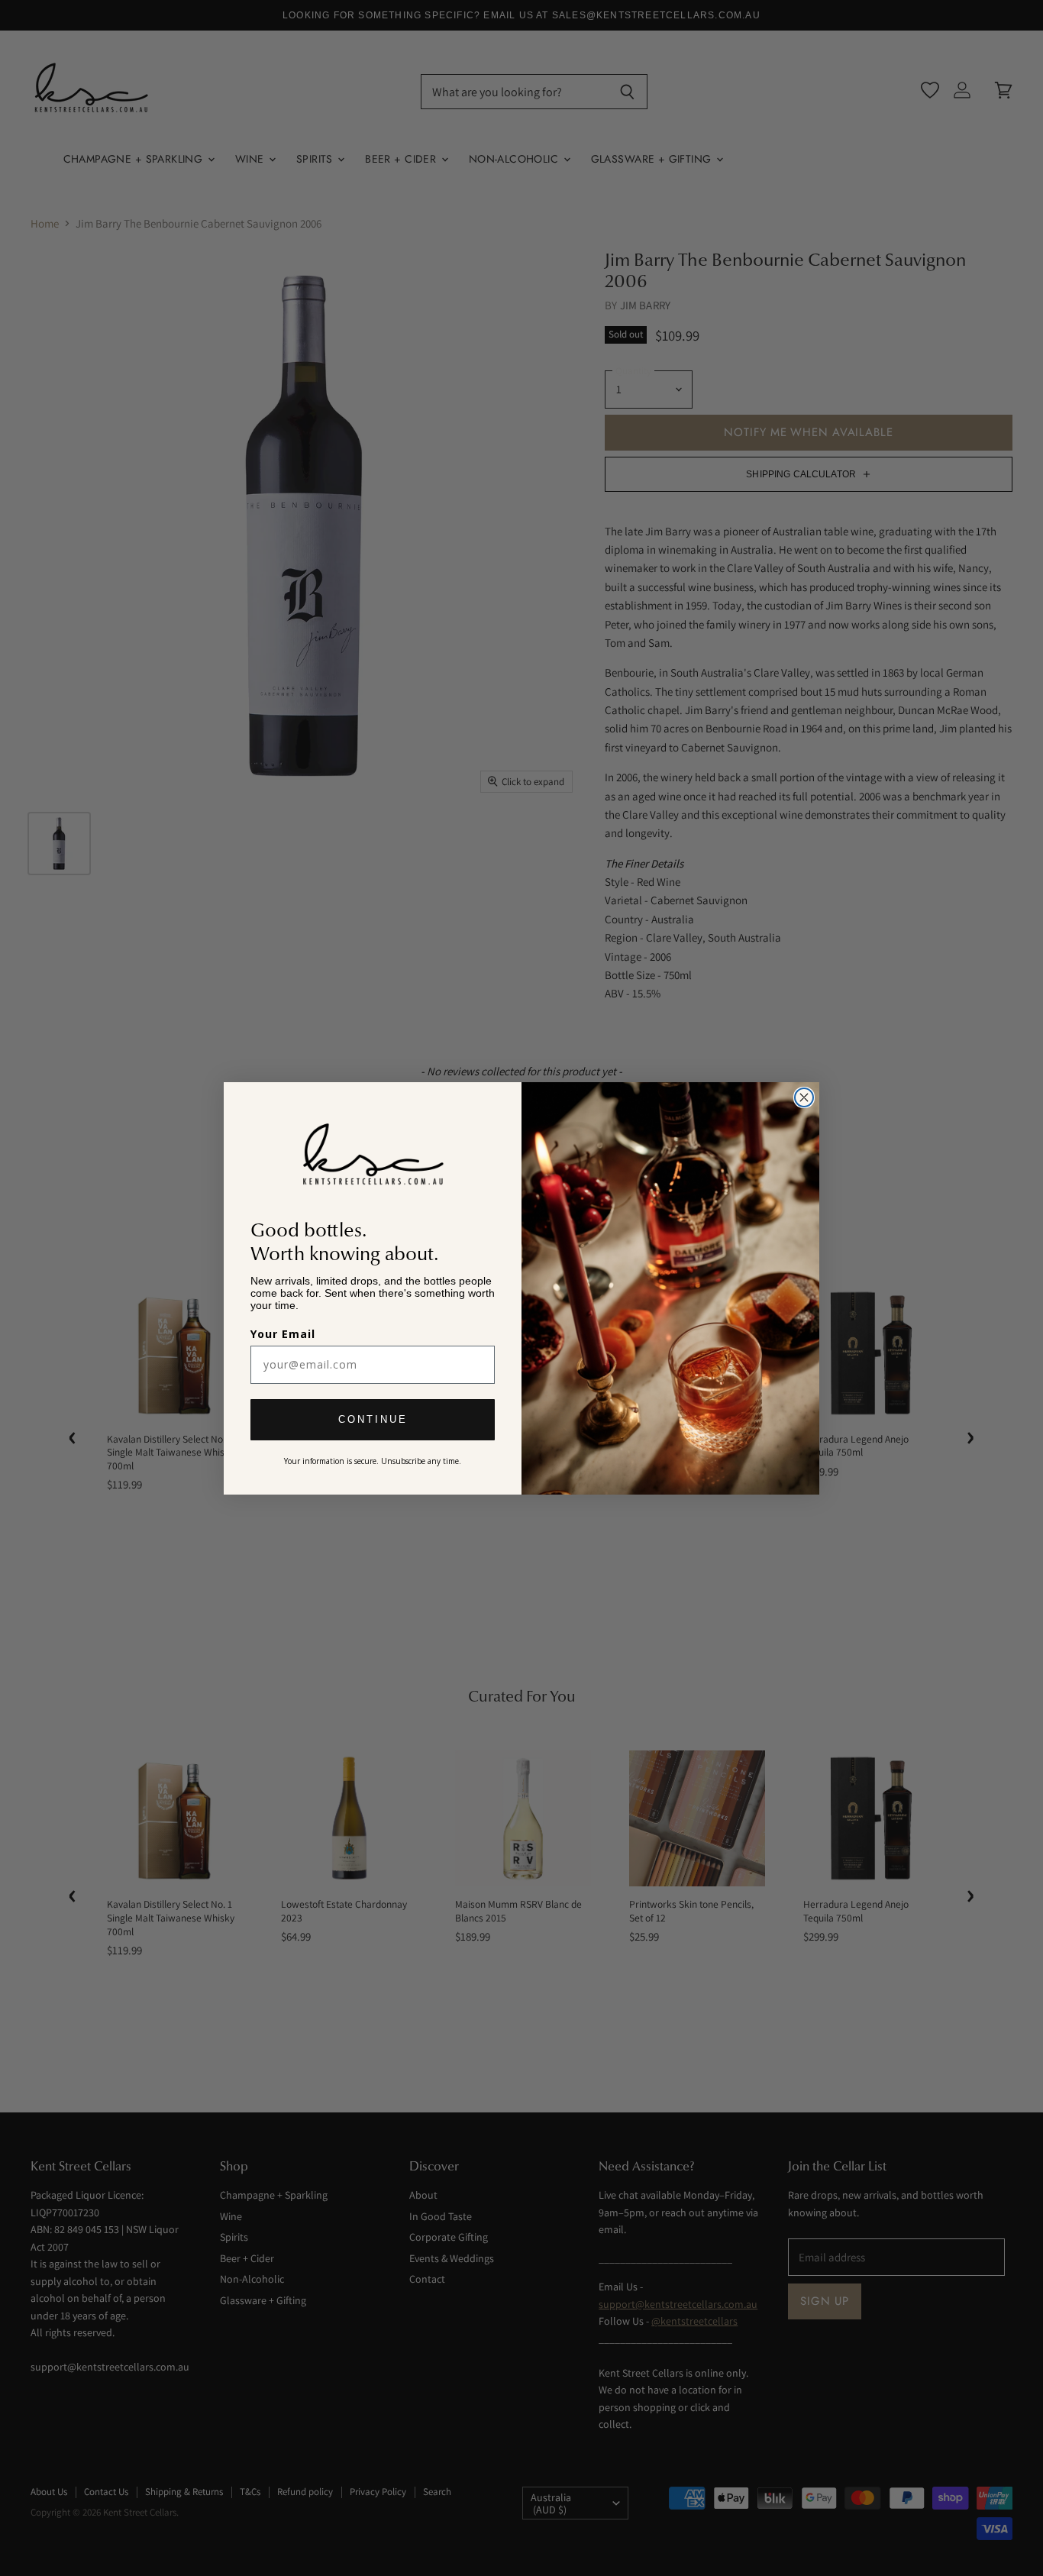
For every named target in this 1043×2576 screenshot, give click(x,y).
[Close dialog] (804, 1097)
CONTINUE (373, 1419)
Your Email (283, 1334)
